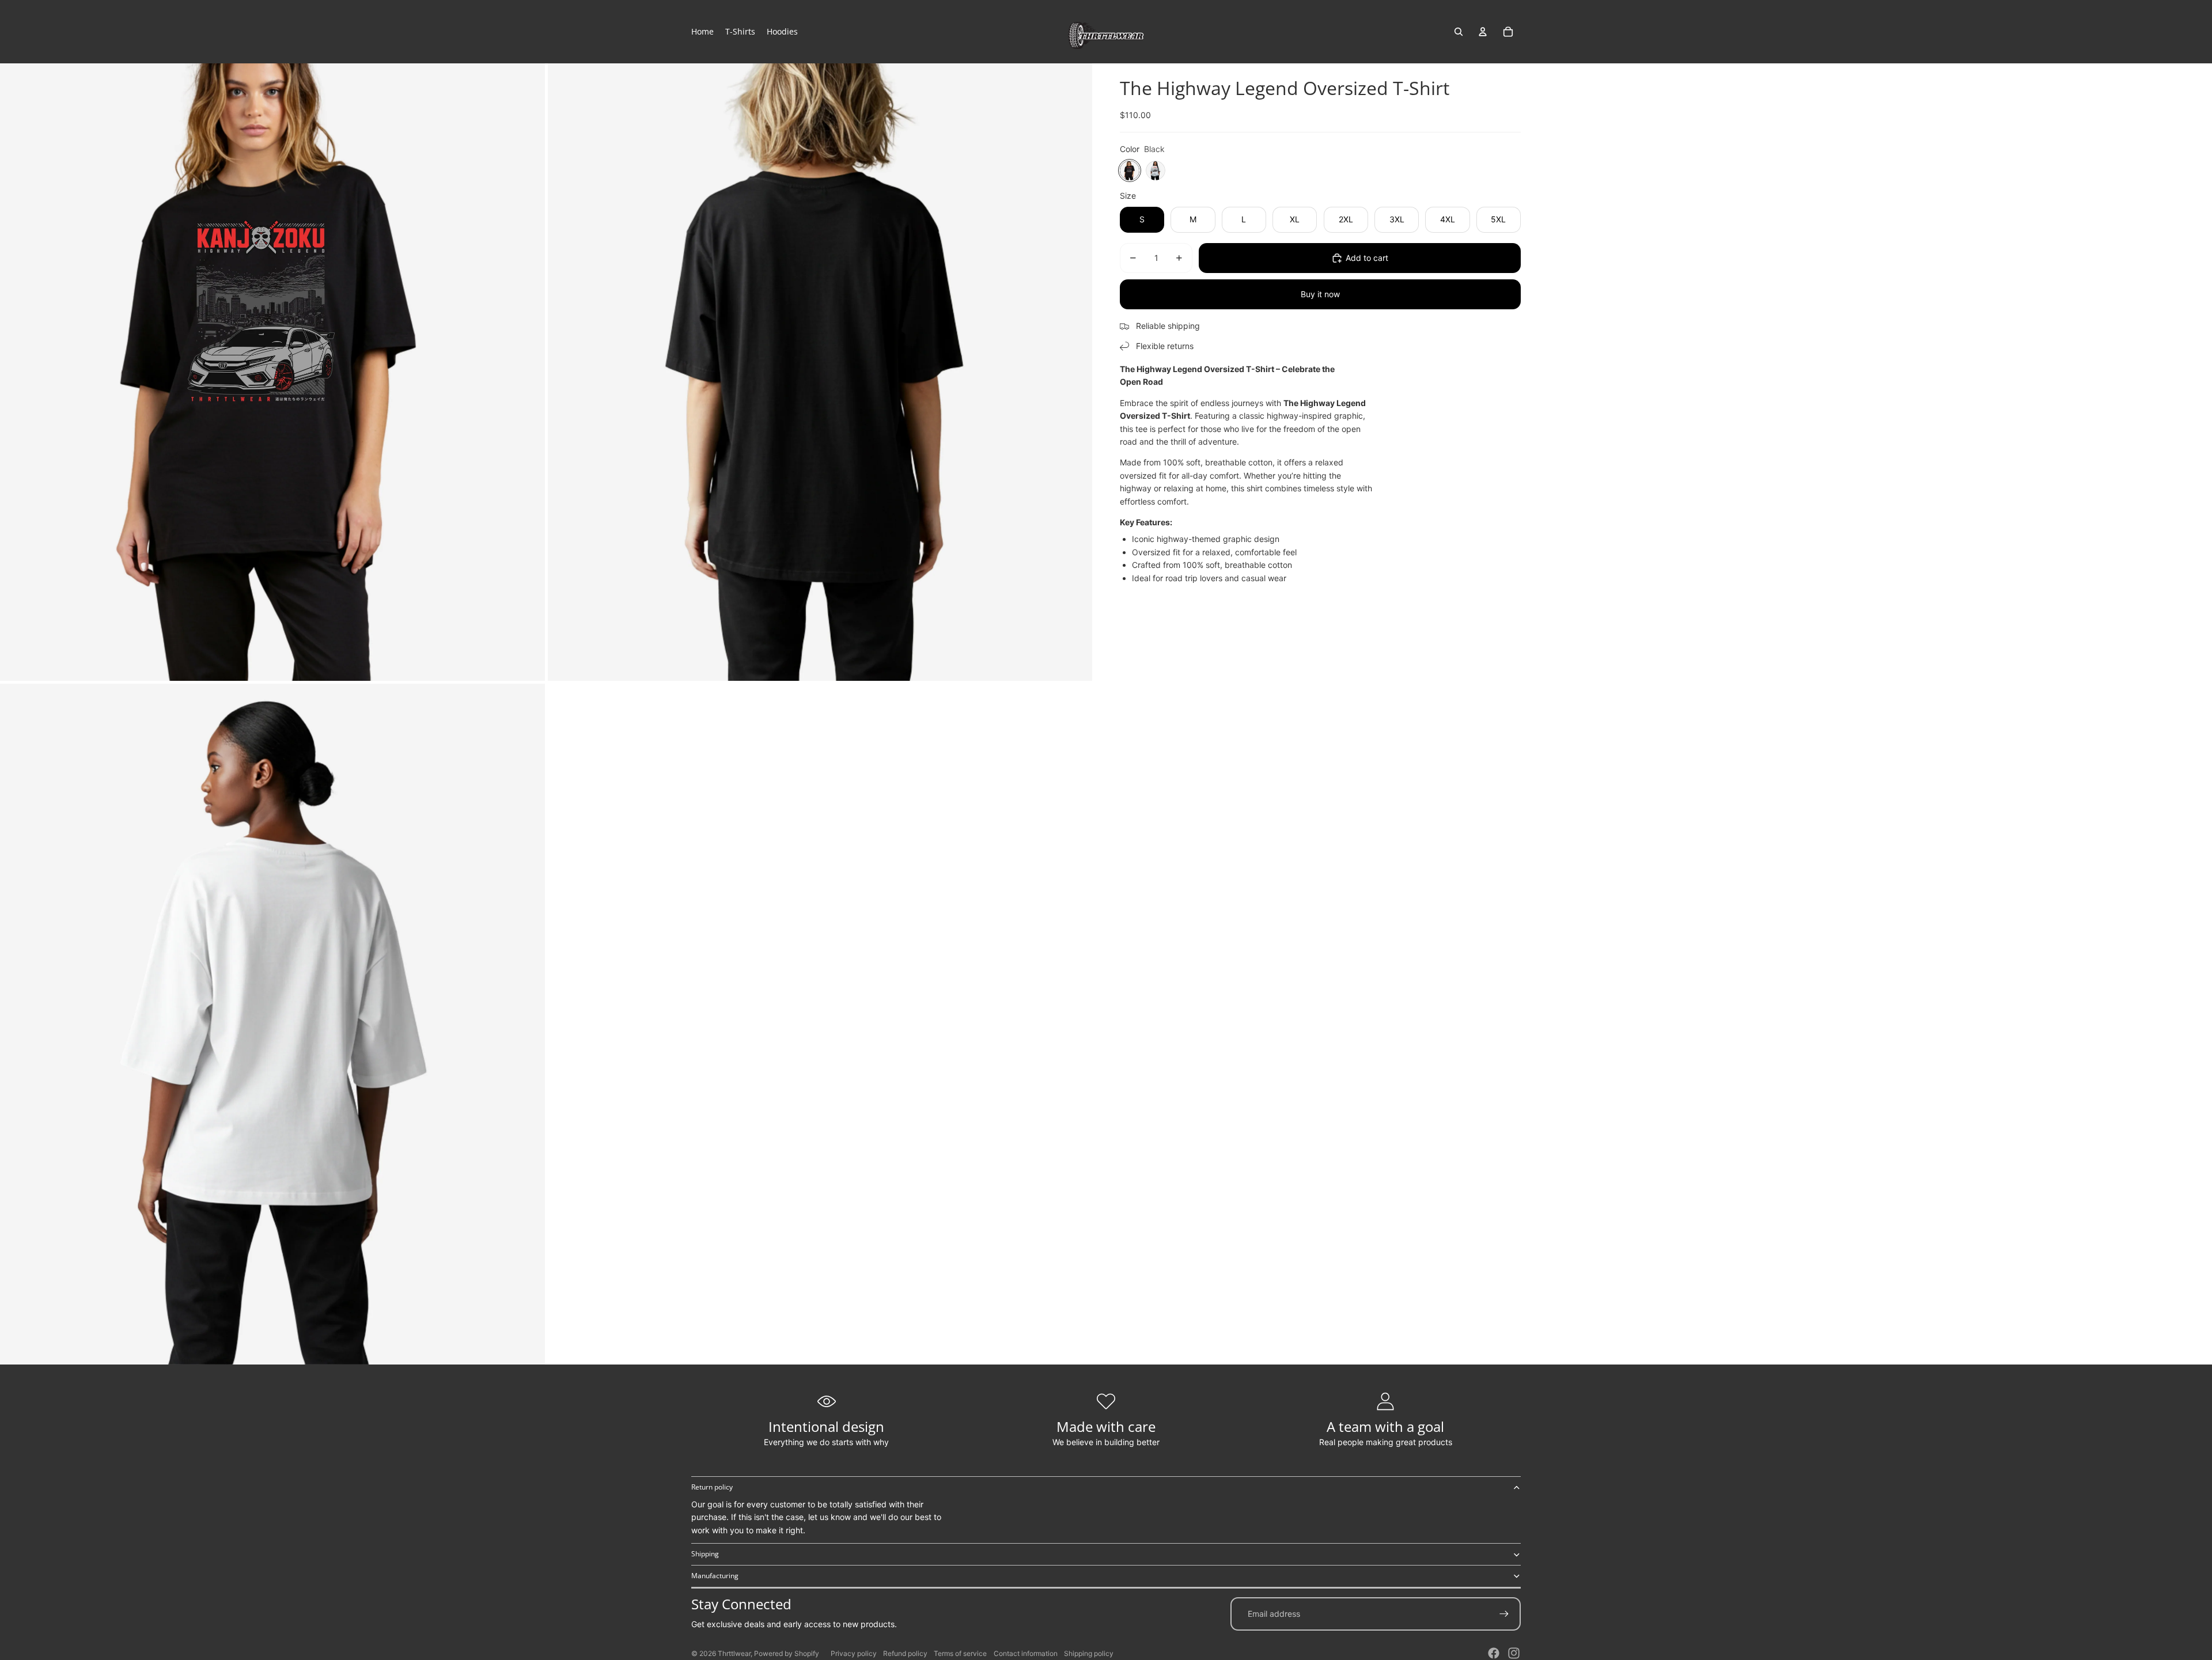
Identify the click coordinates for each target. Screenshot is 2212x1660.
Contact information (1026, 1653)
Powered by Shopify (787, 1653)
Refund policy (905, 1653)
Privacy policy (854, 1653)
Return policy (712, 1487)
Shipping (705, 1554)
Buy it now (1320, 294)
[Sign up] (1504, 1614)
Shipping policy (1089, 1653)
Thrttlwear (734, 1653)
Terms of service (960, 1653)
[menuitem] (702, 32)
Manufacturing (715, 1576)
